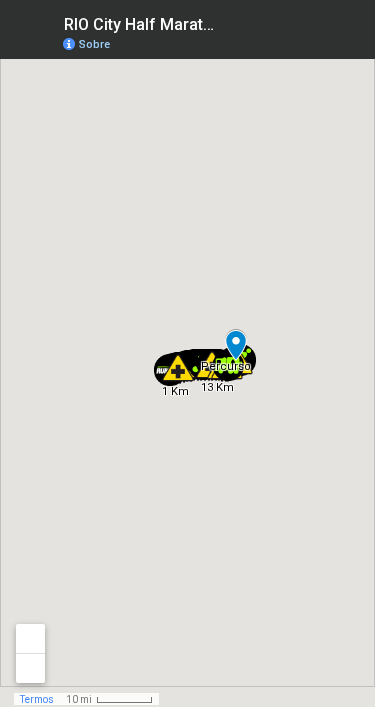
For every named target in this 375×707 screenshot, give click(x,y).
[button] (178, 368)
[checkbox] (230, 22)
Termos (37, 699)
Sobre (94, 44)
